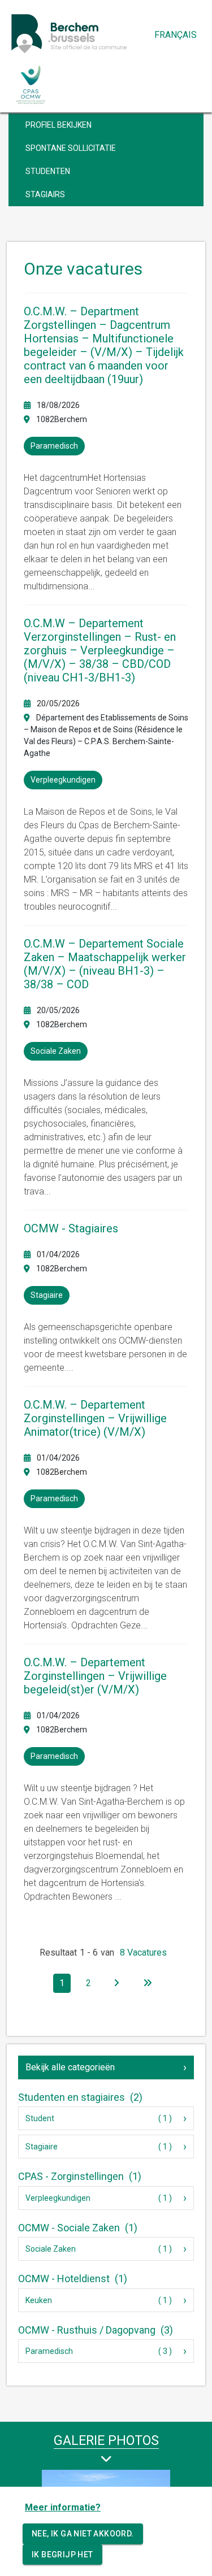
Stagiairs (45, 194)
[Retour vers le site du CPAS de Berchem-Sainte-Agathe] (31, 85)
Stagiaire (42, 2147)
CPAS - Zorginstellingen (80, 2176)
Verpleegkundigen (58, 2198)
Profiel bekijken (59, 125)
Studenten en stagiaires (80, 2097)
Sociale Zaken (51, 2249)
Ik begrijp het (62, 2555)
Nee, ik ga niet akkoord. (83, 2534)
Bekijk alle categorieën (70, 2067)
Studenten (48, 171)
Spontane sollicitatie (71, 148)
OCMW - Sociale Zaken (78, 2228)
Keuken (39, 2300)
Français (176, 35)
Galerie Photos (106, 2441)
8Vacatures (143, 1952)
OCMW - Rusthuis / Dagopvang (96, 2330)
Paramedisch (49, 2351)
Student (40, 2118)
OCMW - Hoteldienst (73, 2279)
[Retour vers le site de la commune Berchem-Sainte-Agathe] (93, 33)
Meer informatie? (63, 2507)
